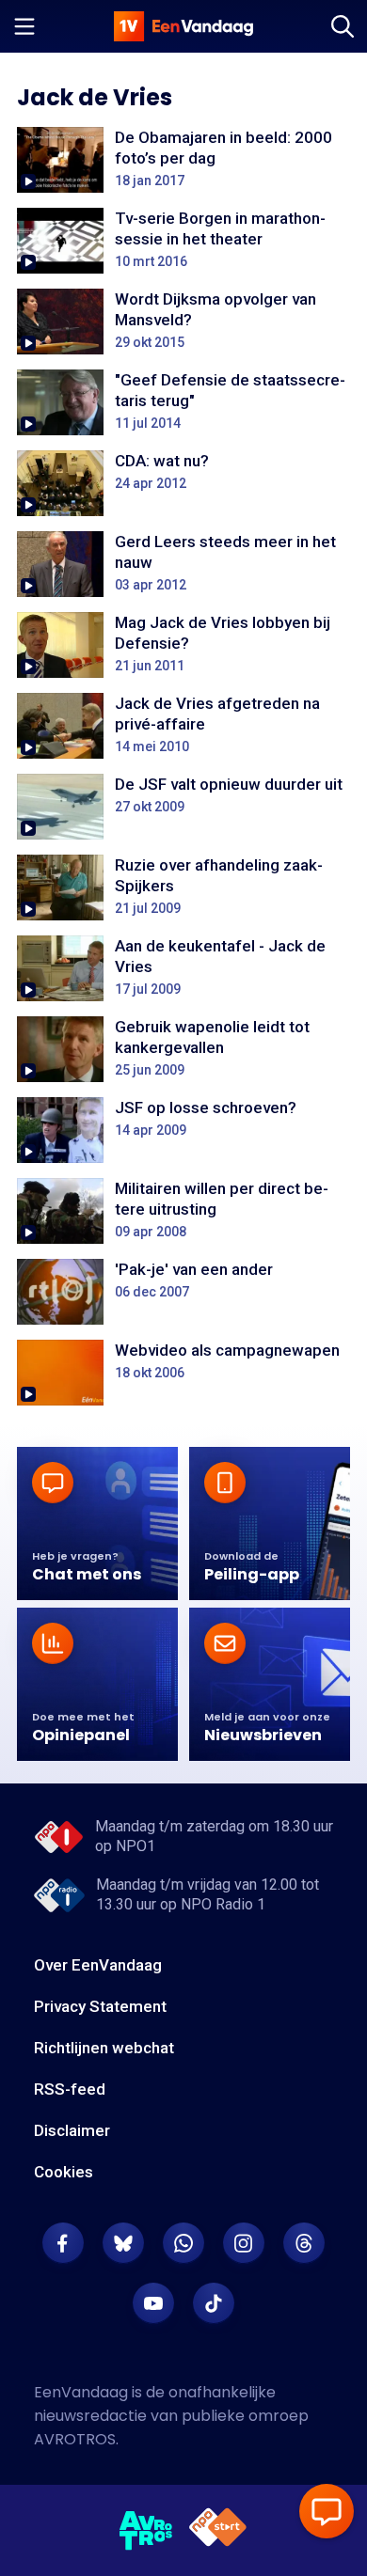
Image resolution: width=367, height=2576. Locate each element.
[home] (183, 26)
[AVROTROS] (146, 2531)
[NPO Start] (218, 2530)
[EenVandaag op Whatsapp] (183, 2243)
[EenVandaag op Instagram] (244, 2243)
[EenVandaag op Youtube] (153, 2303)
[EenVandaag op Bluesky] (123, 2243)
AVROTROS (75, 2439)
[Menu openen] (24, 26)
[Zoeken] (343, 26)
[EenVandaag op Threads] (304, 2243)
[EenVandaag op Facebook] (63, 2243)
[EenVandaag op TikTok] (214, 2303)
